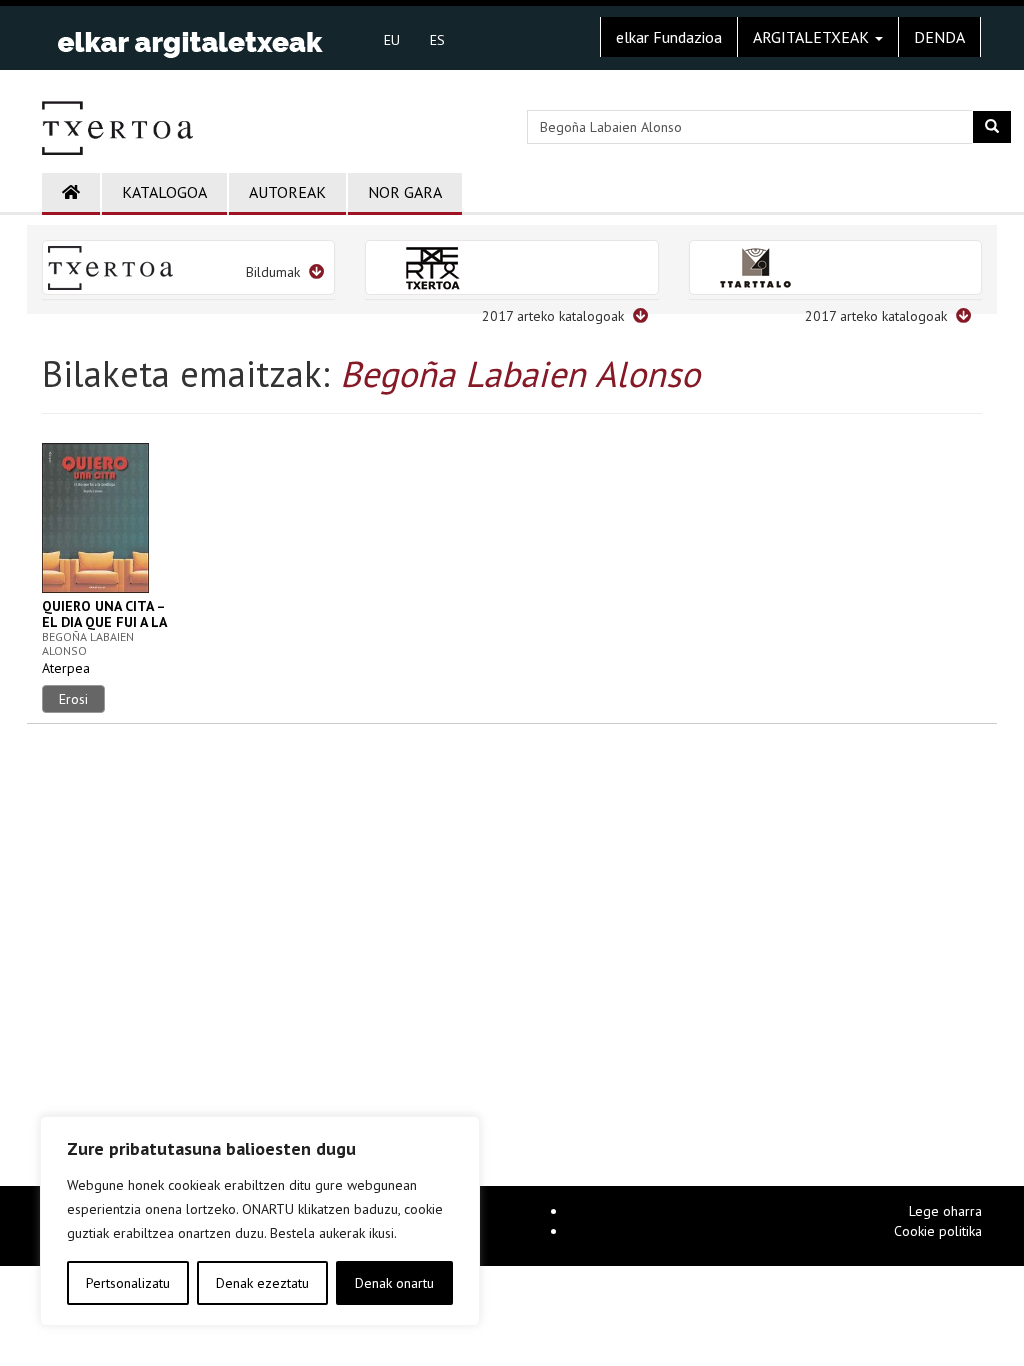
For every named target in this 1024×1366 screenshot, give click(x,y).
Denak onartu (394, 1283)
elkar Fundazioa (669, 37)
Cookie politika (938, 1231)
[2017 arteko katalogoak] (511, 267)
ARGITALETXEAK (813, 37)
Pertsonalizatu (128, 1283)
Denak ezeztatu (262, 1283)
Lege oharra (945, 1211)
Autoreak (287, 192)
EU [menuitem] (392, 40)
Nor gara (405, 192)
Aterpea (66, 668)
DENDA (939, 37)
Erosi (73, 699)
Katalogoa (164, 192)
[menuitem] (392, 39)
